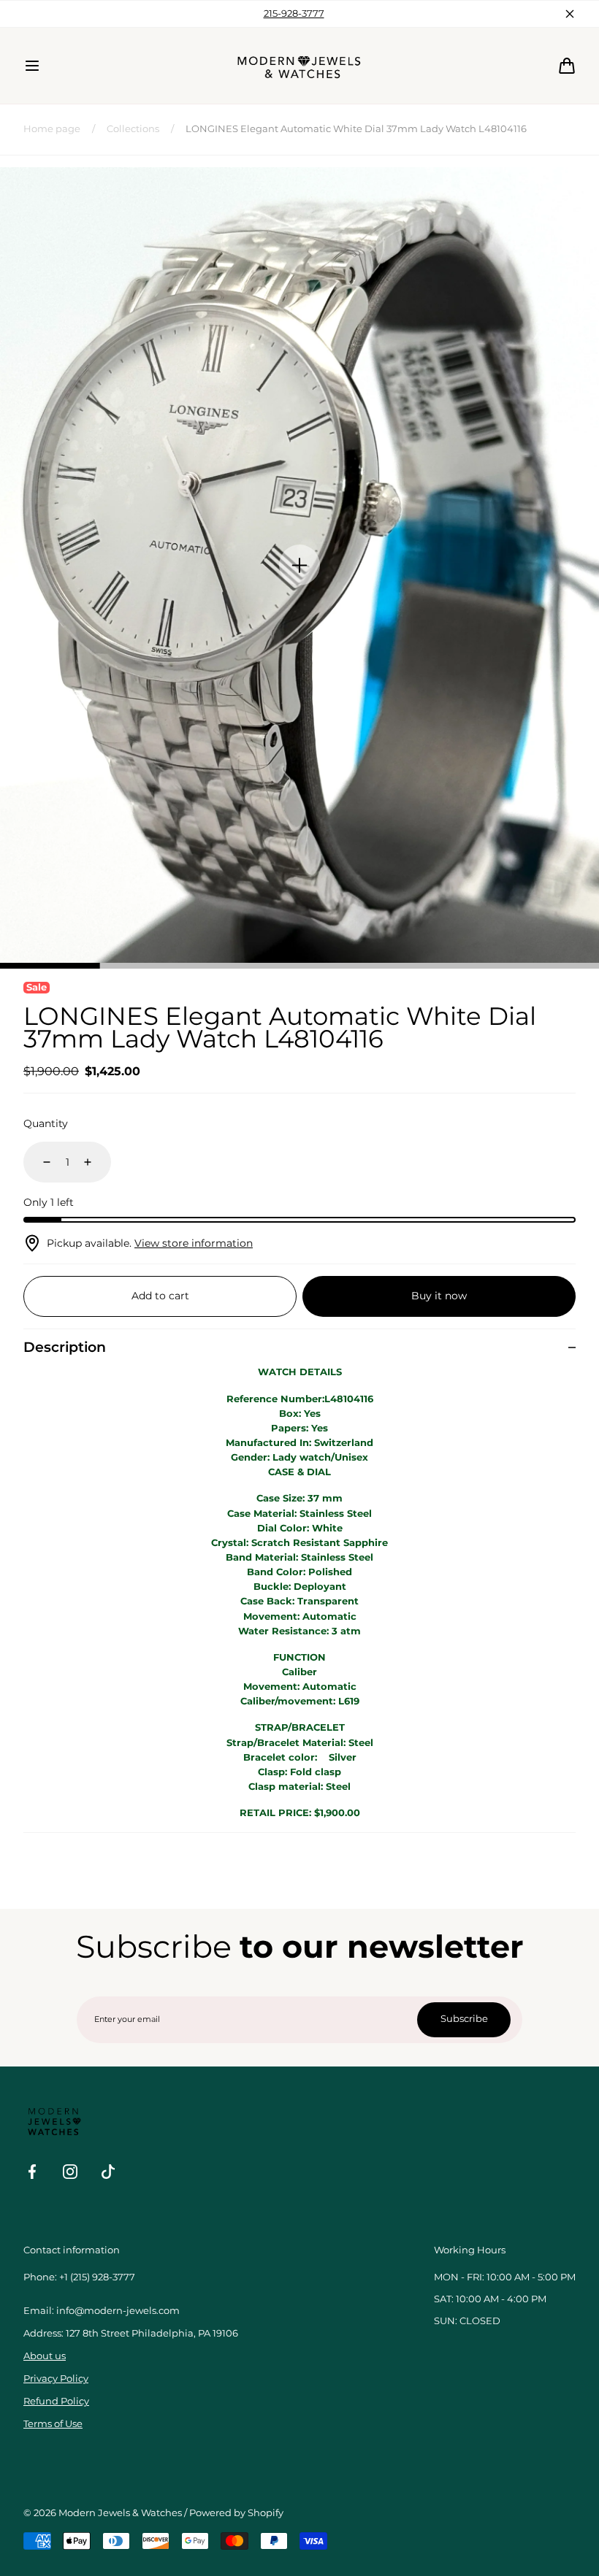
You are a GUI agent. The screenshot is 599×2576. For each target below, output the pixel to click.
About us (45, 2356)
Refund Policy (56, 2401)
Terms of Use (53, 2424)
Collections (133, 129)
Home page (52, 129)
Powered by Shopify (236, 2513)
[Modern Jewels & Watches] (300, 66)
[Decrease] (38, 1162)
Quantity (46, 1123)
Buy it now (439, 1296)
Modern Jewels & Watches (120, 2513)
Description (65, 1347)
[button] (32, 66)
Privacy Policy (56, 2379)
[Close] (570, 14)
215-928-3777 (294, 14)
